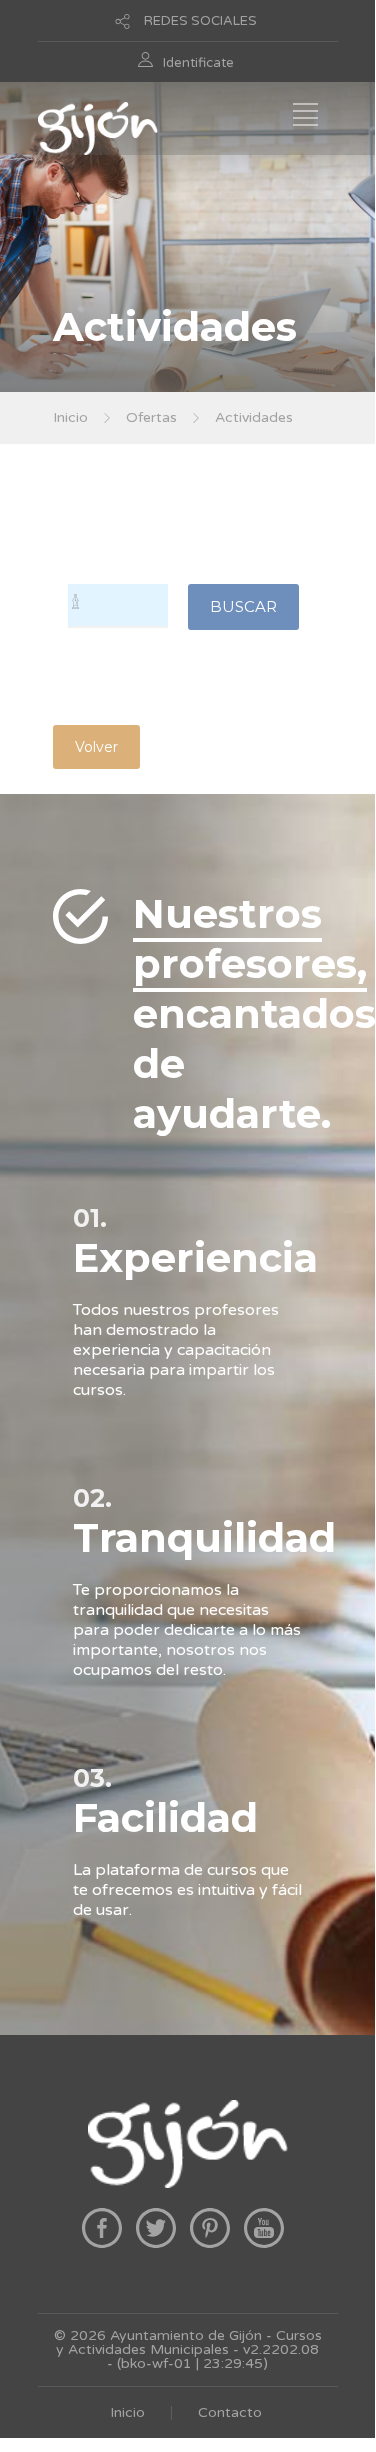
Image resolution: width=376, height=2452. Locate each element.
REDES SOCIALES (200, 21)
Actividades (254, 417)
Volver (96, 747)
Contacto (230, 2412)
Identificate (198, 63)
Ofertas (151, 417)
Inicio (70, 417)
